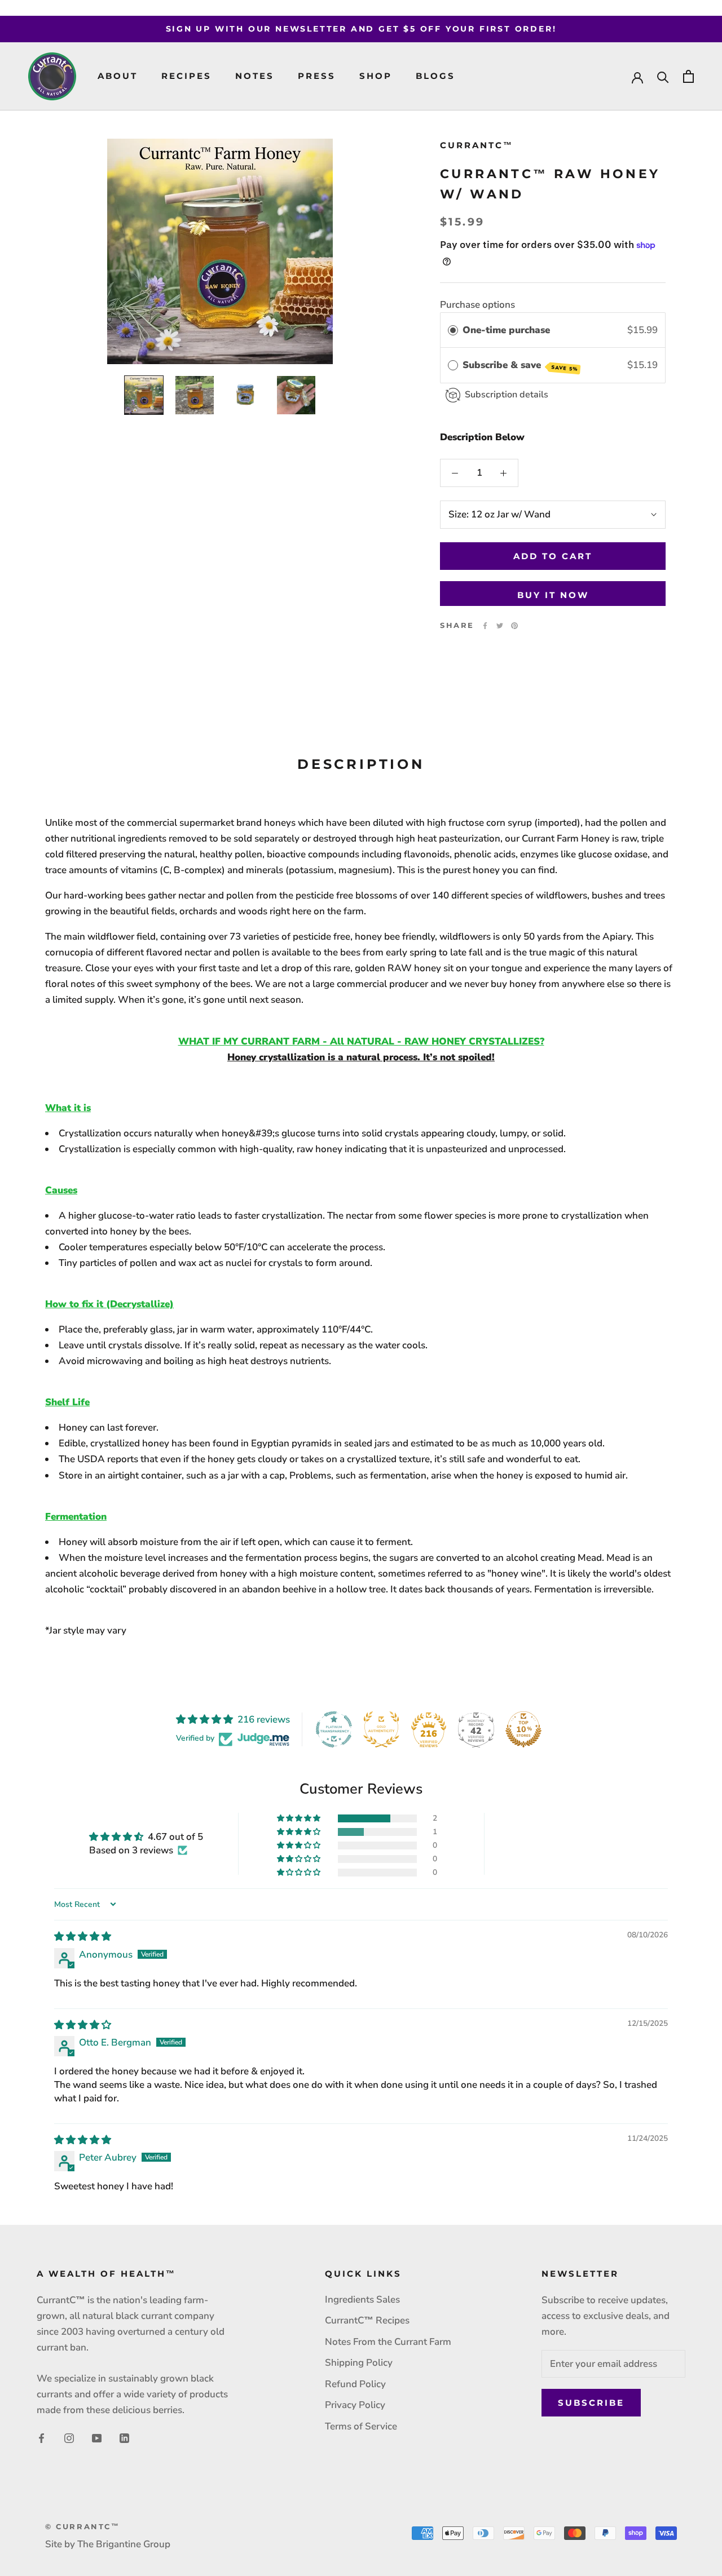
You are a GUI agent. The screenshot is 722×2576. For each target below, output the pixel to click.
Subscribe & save (520, 366)
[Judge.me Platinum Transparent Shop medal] (334, 1729)
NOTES (255, 76)
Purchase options (477, 305)
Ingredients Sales (362, 2300)
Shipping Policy (359, 2363)
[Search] (663, 76)
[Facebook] (485, 626)
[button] (300, 1818)
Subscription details (507, 395)
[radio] (453, 331)
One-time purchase (506, 331)
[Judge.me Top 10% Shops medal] (523, 1729)
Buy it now (553, 595)
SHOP (376, 76)
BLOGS (435, 76)
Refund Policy (355, 2384)
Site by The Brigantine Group (108, 2544)
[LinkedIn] (124, 2437)
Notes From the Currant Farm (388, 2342)
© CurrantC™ (83, 2526)
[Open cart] (688, 76)
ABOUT (118, 76)
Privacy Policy (355, 2405)
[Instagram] (69, 2437)
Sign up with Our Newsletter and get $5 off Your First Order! (361, 29)
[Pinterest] (514, 626)
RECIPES (186, 76)
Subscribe (591, 2403)
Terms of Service (361, 2426)
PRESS (317, 76)
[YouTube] (97, 2437)
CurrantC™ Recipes (367, 2320)
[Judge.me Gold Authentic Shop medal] (381, 1729)
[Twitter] (500, 626)
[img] (83, 1937)
